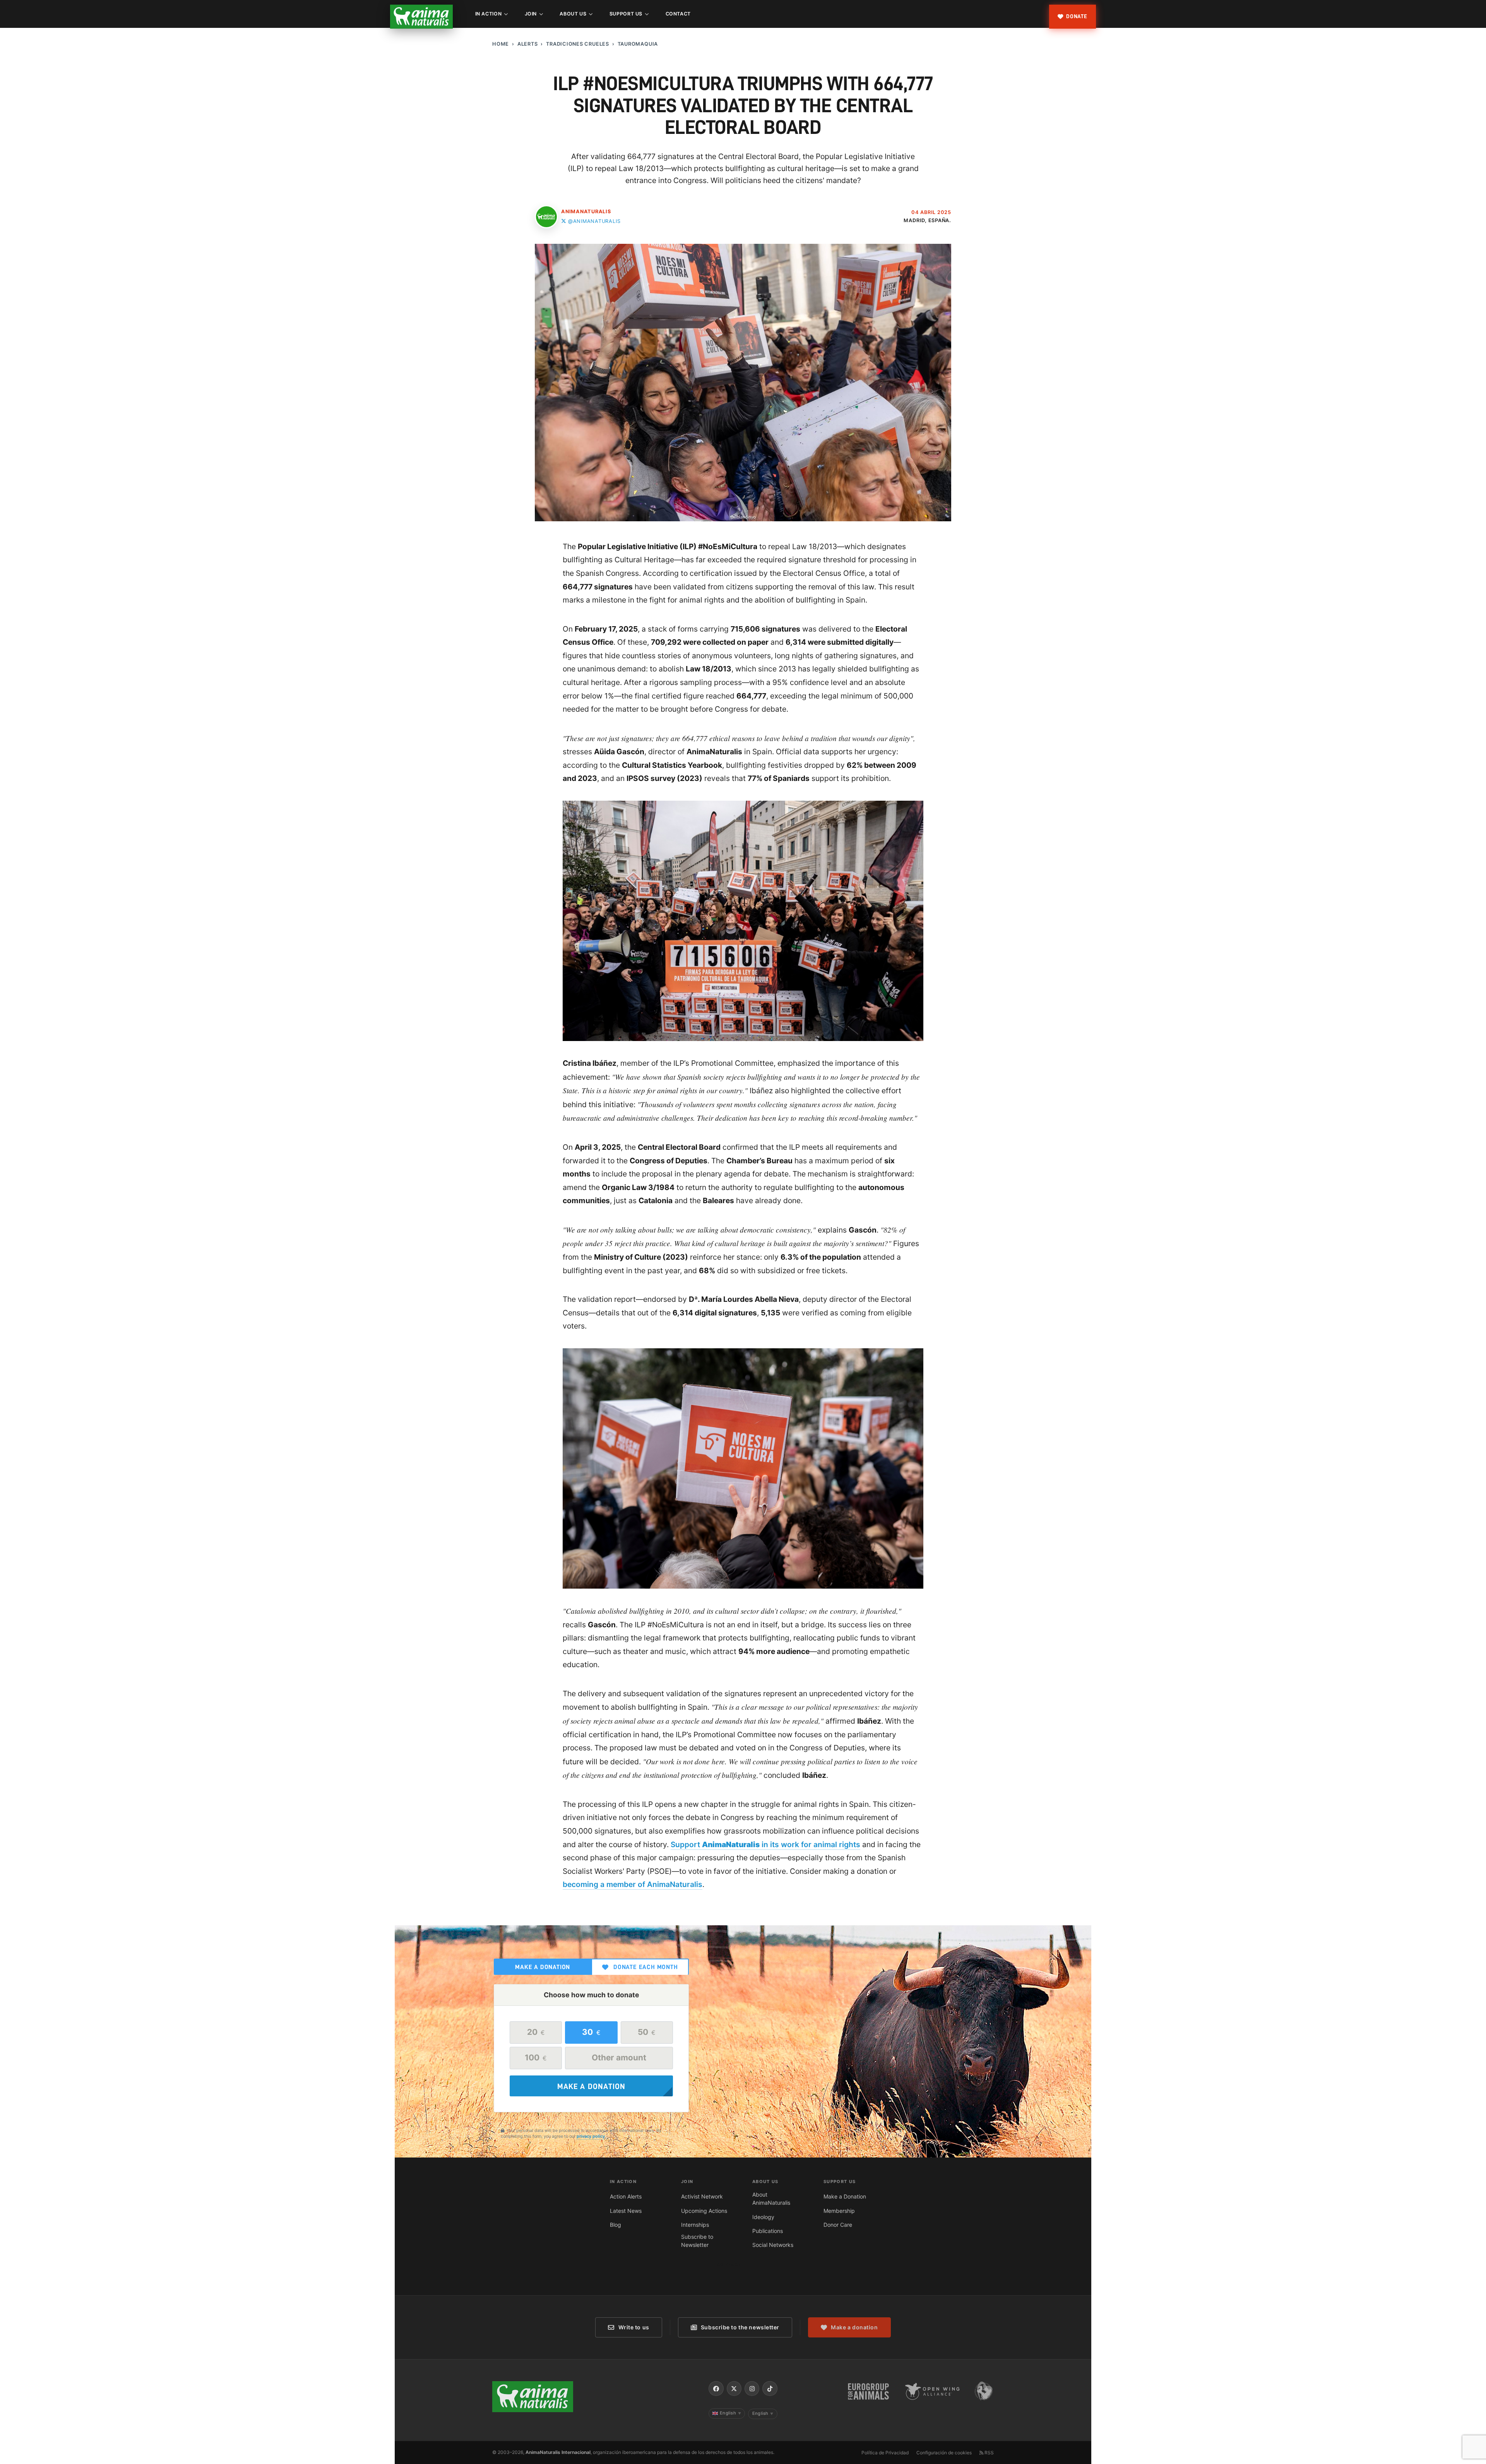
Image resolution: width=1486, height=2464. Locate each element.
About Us (573, 14)
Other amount (619, 2057)
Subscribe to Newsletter (697, 2241)
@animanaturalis (594, 221)
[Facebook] (716, 2389)
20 (536, 2032)
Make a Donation (845, 2196)
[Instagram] (752, 2389)
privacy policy (591, 2136)
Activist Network (702, 2196)
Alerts (528, 44)
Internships (695, 2225)
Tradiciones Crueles (578, 44)
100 (536, 2057)
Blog (615, 2225)
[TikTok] (770, 2389)
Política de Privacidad (885, 2453)
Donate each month (646, 1967)
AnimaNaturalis (586, 211)
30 (591, 2032)
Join (531, 14)
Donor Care (838, 2225)
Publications (768, 2231)
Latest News (626, 2211)
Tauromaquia (638, 44)
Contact (678, 14)
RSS (989, 2453)
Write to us (634, 2327)
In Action (489, 14)
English (730, 2413)
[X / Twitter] (734, 2389)
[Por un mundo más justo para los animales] (421, 17)
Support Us (626, 14)
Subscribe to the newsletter (740, 2327)
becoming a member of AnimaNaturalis (633, 1884)
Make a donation (543, 1967)
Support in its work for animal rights (765, 1844)
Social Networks (773, 2245)
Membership (839, 2211)
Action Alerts (626, 2196)
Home (501, 44)
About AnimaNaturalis (771, 2199)
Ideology (763, 2217)
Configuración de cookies (944, 2453)
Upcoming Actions (704, 2211)
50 (647, 2032)
